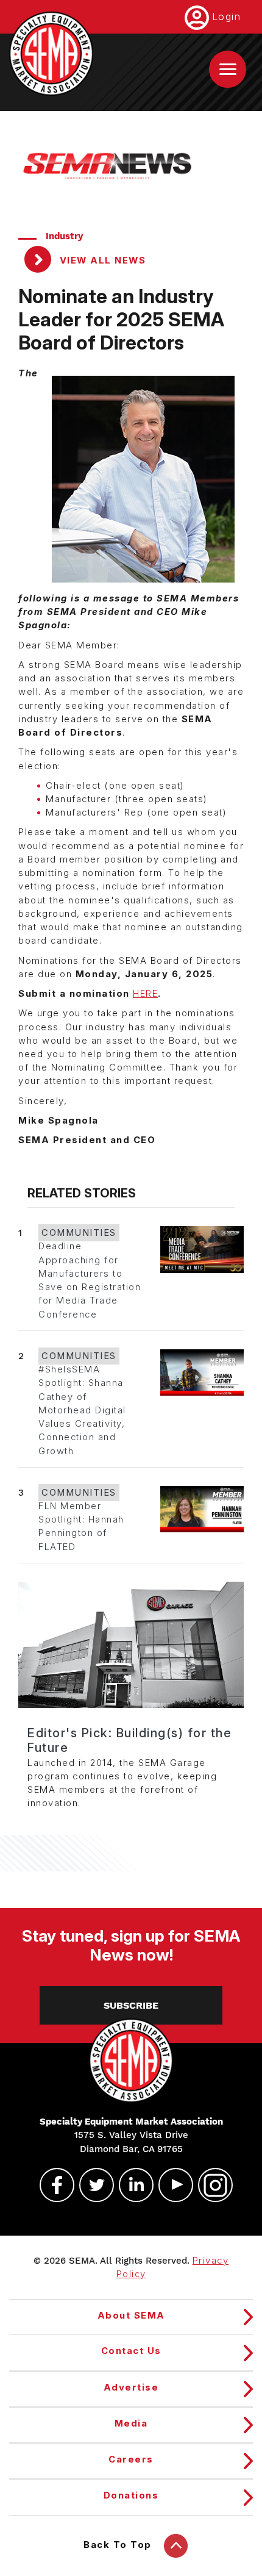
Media (131, 2424)
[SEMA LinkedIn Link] (131, 2185)
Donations (131, 2495)
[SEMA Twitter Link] (91, 2185)
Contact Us (131, 2351)
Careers (131, 2459)
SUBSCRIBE (131, 2005)
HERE (145, 994)
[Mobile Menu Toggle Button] (228, 69)
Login (227, 16)
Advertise (131, 2388)
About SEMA (131, 2316)
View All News (101, 260)
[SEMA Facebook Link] (52, 2185)
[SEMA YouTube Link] (171, 2185)
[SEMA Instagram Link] (210, 2185)
